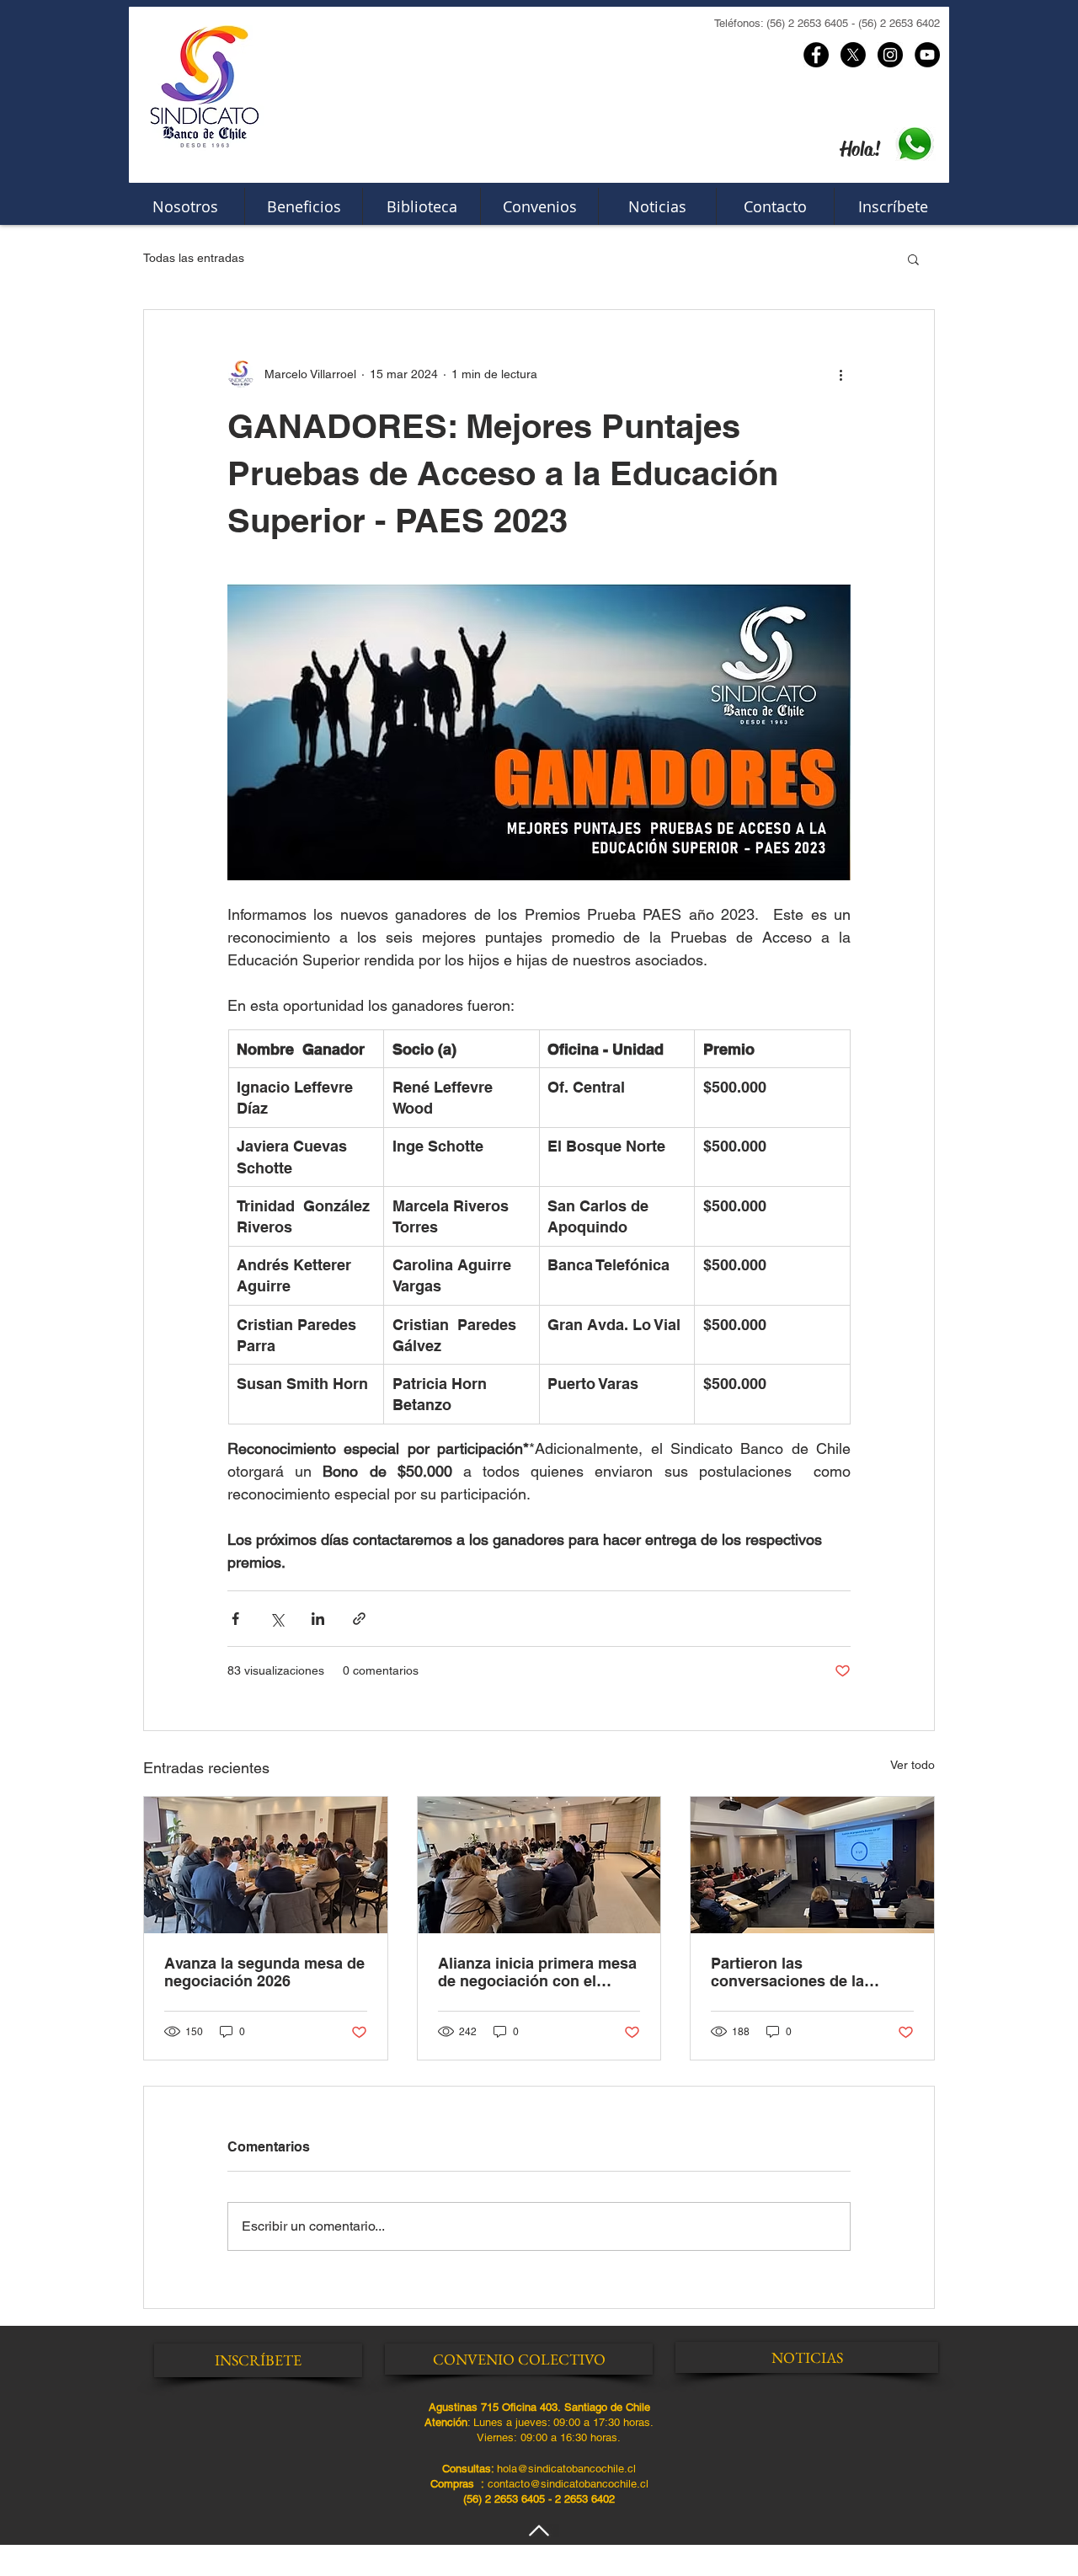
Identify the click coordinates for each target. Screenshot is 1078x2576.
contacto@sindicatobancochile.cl (568, 2484)
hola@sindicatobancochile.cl (566, 2469)
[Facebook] (816, 55)
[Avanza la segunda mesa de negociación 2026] (266, 1865)
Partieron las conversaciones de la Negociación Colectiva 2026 (811, 1972)
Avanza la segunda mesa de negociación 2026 (264, 1972)
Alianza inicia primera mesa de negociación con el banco (537, 1972)
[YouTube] (927, 55)
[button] (913, 259)
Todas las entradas (194, 258)
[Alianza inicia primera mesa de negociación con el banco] (539, 1865)
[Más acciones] (841, 374)
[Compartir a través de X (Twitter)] (277, 1619)
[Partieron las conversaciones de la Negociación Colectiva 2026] (812, 1865)
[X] (853, 55)
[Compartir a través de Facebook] (235, 1619)
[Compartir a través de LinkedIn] (318, 1619)
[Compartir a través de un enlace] (359, 1619)
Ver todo (913, 1765)
